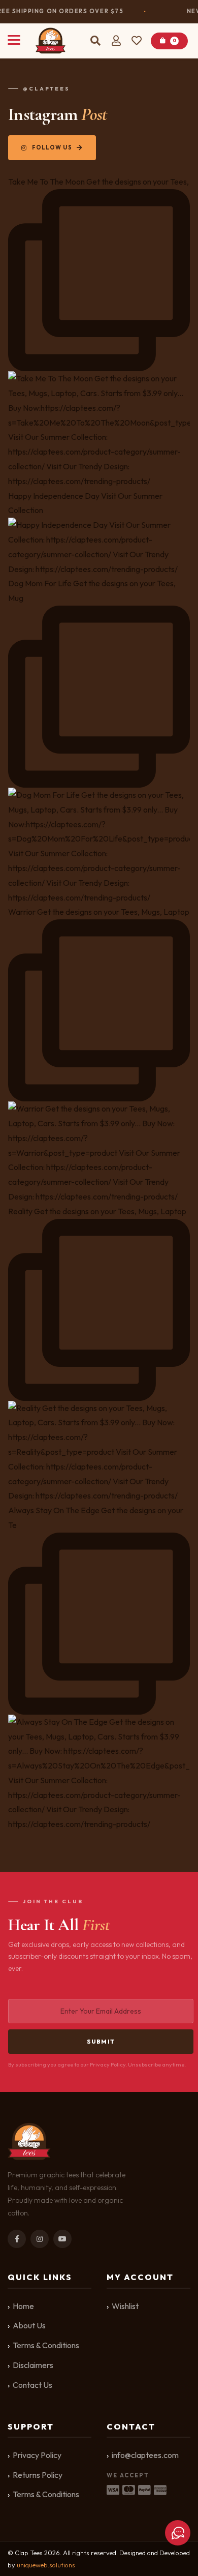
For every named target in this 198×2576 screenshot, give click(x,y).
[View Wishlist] (138, 41)
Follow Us (52, 147)
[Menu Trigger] (14, 39)
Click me (178, 2533)
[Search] (95, 41)
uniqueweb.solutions (46, 2565)
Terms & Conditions (46, 2345)
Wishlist (125, 2306)
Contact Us (32, 2385)
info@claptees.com (145, 2455)
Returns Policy (38, 2475)
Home (23, 2306)
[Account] (116, 41)
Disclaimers (33, 2365)
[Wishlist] (138, 41)
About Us (29, 2325)
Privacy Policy (37, 2455)
